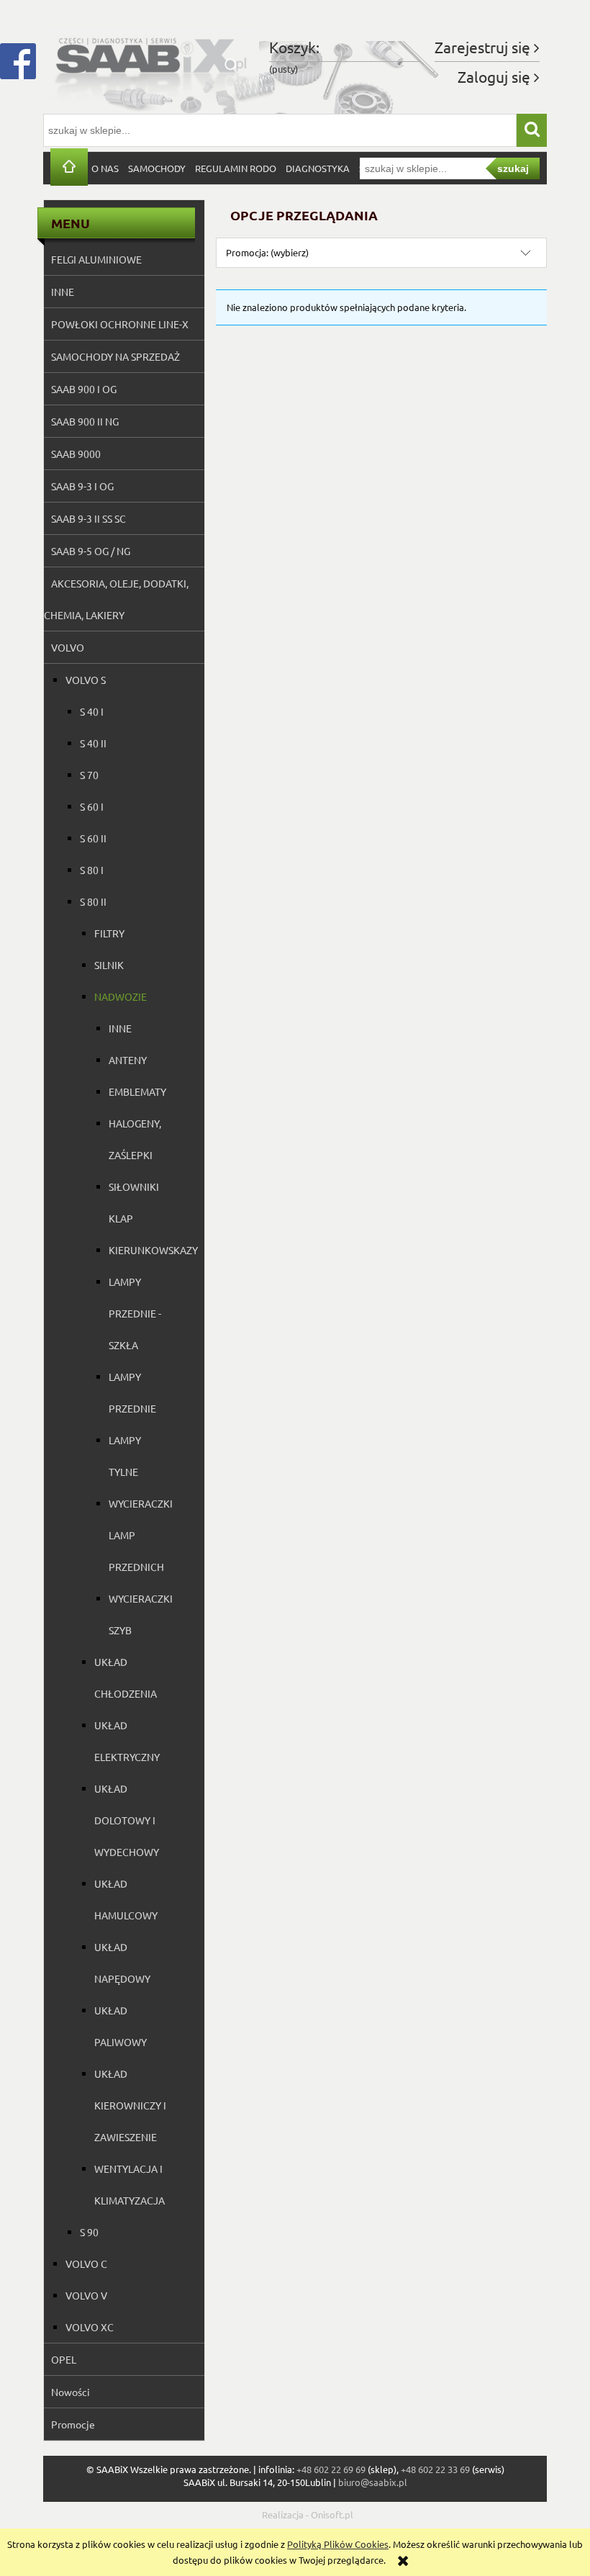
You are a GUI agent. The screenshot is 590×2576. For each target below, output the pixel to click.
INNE (63, 292)
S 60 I (92, 806)
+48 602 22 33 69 (435, 2469)
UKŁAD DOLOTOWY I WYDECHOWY (127, 1820)
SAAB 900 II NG (85, 421)
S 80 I (92, 870)
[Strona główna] (151, 64)
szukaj (513, 168)
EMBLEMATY (137, 1091)
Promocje (73, 2424)
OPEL (64, 2359)
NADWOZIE (121, 996)
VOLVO (68, 647)
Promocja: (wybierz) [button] (267, 252)
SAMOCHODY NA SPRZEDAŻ (115, 356)
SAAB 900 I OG (84, 389)
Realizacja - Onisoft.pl (308, 2514)
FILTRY (109, 933)
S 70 (89, 775)
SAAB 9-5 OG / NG (91, 551)
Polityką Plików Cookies (338, 2544)
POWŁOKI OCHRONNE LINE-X (120, 324)
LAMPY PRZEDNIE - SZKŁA (135, 1313)
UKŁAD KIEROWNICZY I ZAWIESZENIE (130, 2105)
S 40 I (92, 711)
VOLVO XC (90, 2327)
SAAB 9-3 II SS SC (88, 518)
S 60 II (93, 838)
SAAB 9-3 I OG (82, 486)
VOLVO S (86, 680)
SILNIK (109, 965)
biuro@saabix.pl (373, 2482)
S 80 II (93, 901)
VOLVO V (86, 2295)
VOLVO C (86, 2264)
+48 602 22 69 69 (331, 2469)
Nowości (71, 2392)
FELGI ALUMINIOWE (96, 259)
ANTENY (128, 1060)
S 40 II (93, 743)
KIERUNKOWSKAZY (153, 1250)
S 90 (89, 2232)
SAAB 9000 (76, 454)
